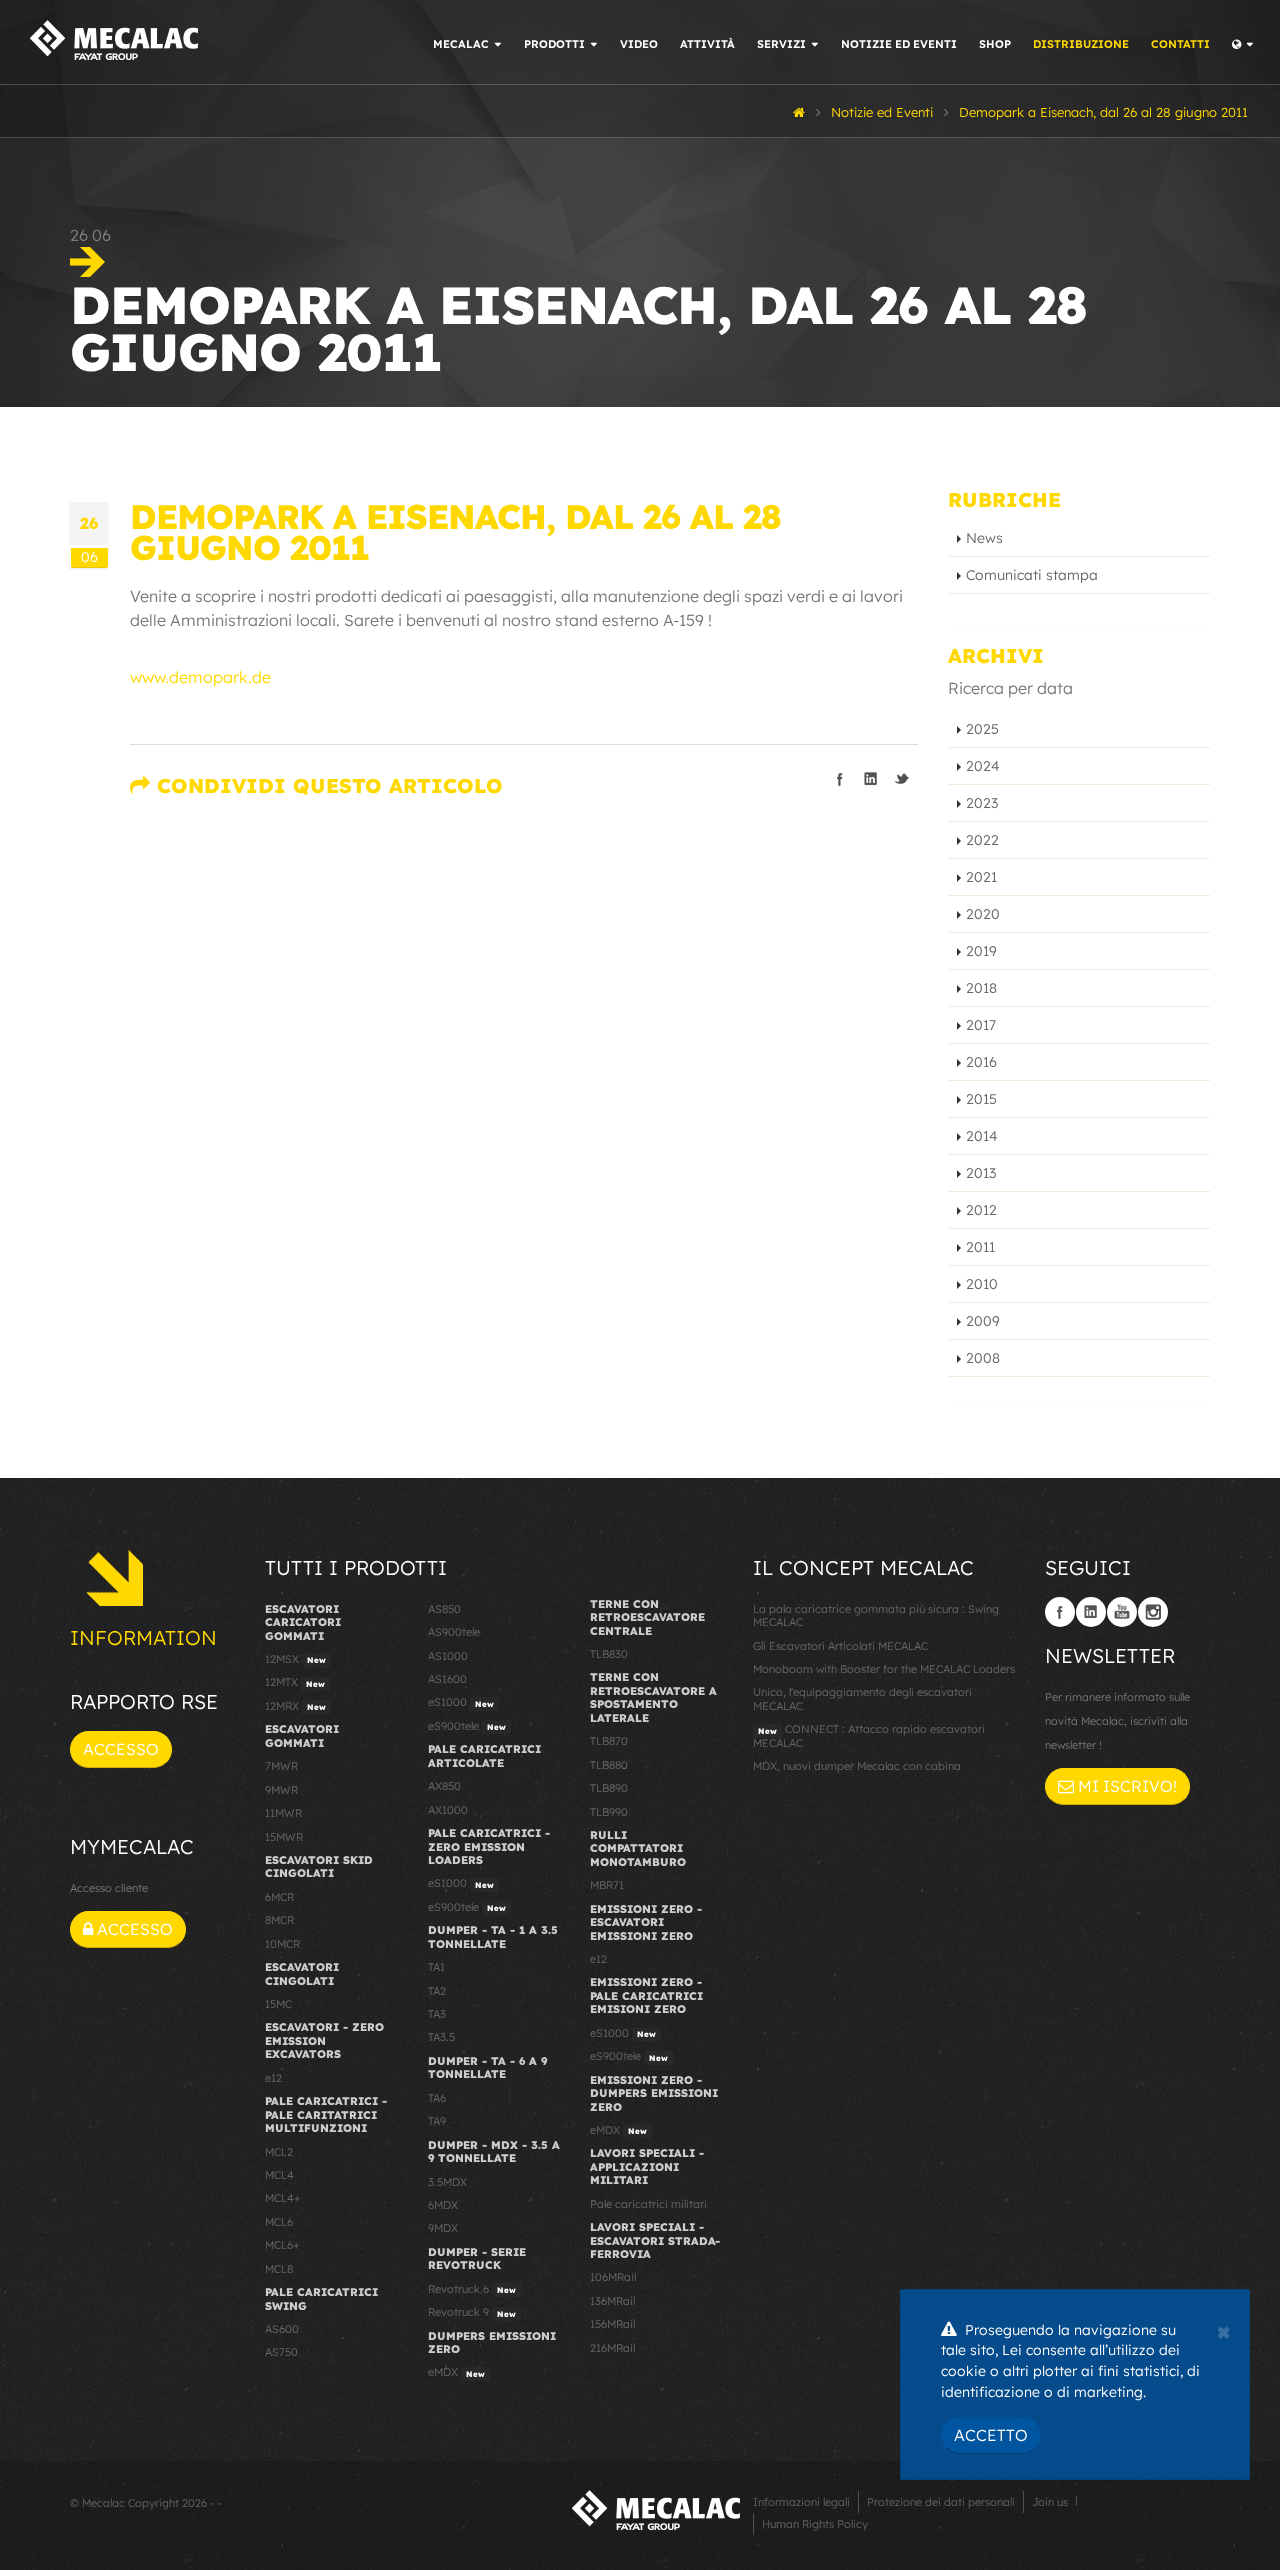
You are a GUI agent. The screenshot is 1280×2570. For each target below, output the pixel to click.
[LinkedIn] (1091, 1612)
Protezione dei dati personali (941, 2502)
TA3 (437, 2014)
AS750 (281, 2352)
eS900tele (467, 1726)
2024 (983, 766)
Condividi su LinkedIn (871, 779)
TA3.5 (441, 2037)
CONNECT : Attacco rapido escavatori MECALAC (869, 1735)
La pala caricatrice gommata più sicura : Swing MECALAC (876, 1615)
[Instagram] (1153, 1612)
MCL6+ (282, 2245)
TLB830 (609, 1654)
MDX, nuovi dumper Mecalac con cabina (857, 1766)
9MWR (281, 1790)
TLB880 (609, 1765)
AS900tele (454, 1632)
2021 (981, 877)
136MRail (612, 2301)
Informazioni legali (801, 2502)
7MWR (281, 1766)
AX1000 (448, 1810)
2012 (981, 1210)
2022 (982, 840)
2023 (982, 803)
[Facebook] (1060, 1612)
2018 (981, 988)
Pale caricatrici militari (648, 2204)
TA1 (436, 1967)
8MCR (279, 1920)
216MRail (612, 2348)
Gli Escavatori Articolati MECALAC (840, 1646)
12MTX (295, 1682)
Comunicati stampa (1032, 575)
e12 (273, 2078)
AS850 (444, 1609)
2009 (983, 1321)
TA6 (437, 2098)
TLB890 (609, 1788)
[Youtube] (1122, 1612)
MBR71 (607, 1885)
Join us (1050, 2502)
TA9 (437, 2121)
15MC (278, 2004)
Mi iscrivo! (1125, 1786)
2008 (983, 1358)
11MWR (283, 1813)
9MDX (443, 2228)
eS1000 (461, 1702)
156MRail (612, 2324)
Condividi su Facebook (840, 779)
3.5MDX (447, 2182)
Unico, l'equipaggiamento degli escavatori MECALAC (862, 1698)
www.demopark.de (200, 677)
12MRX (295, 1706)
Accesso (121, 1749)
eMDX (456, 2372)
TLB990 (609, 1812)
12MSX (295, 1659)
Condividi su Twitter (902, 779)
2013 (981, 1173)
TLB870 (609, 1741)
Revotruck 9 (472, 2312)
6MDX (443, 2205)
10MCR (282, 1944)
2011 (980, 1247)
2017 (981, 1025)
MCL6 (279, 2222)
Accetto (991, 2435)
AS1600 (447, 1679)
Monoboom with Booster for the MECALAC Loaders (884, 1669)
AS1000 (448, 1656)
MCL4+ (283, 2198)
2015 (981, 1099)
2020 (983, 914)
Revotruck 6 (472, 2289)
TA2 (437, 1991)
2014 (982, 1136)
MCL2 (279, 2152)
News (984, 538)
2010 (982, 1284)
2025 (982, 729)
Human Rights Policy (815, 2524)
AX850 (444, 1786)
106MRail (613, 2277)
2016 (981, 1062)
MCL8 (279, 2269)
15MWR (284, 1837)
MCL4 (279, 2175)
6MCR (279, 1897)
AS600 (282, 2329)
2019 (981, 951)
